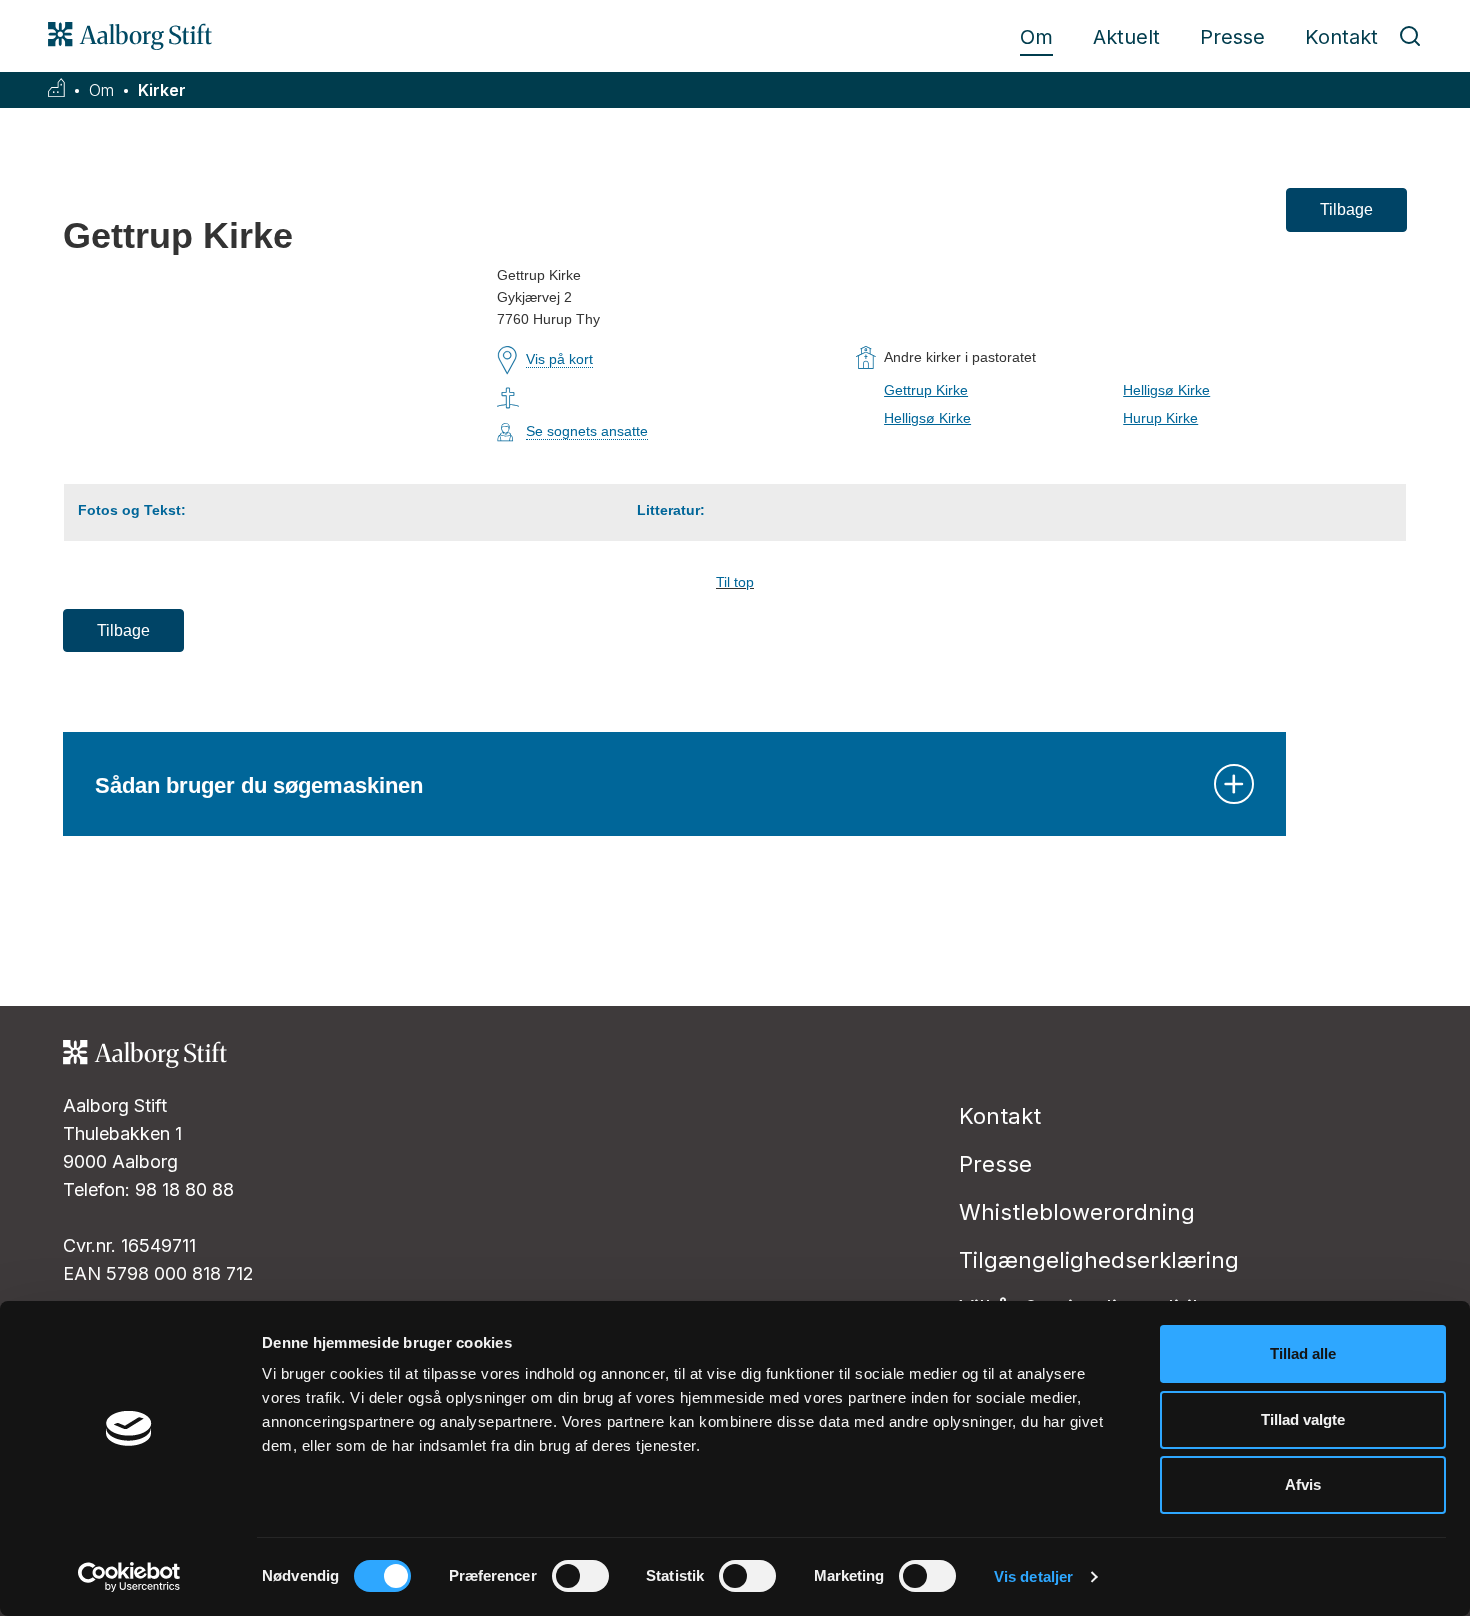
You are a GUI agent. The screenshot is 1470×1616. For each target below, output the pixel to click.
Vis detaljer (1033, 1576)
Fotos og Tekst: (132, 510)
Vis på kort (559, 359)
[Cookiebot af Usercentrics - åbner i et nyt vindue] (129, 1577)
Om (1036, 37)
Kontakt (1341, 37)
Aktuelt (1126, 37)
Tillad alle (1303, 1353)
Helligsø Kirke (1166, 390)
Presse (1232, 37)
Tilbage (1346, 209)
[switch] (580, 1576)
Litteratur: (671, 510)
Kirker (162, 90)
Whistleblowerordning (1077, 1212)
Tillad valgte (1303, 1419)
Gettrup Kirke (926, 390)
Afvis (1303, 1484)
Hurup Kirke (1160, 418)
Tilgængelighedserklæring (1099, 1260)
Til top (735, 582)
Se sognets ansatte (587, 431)
